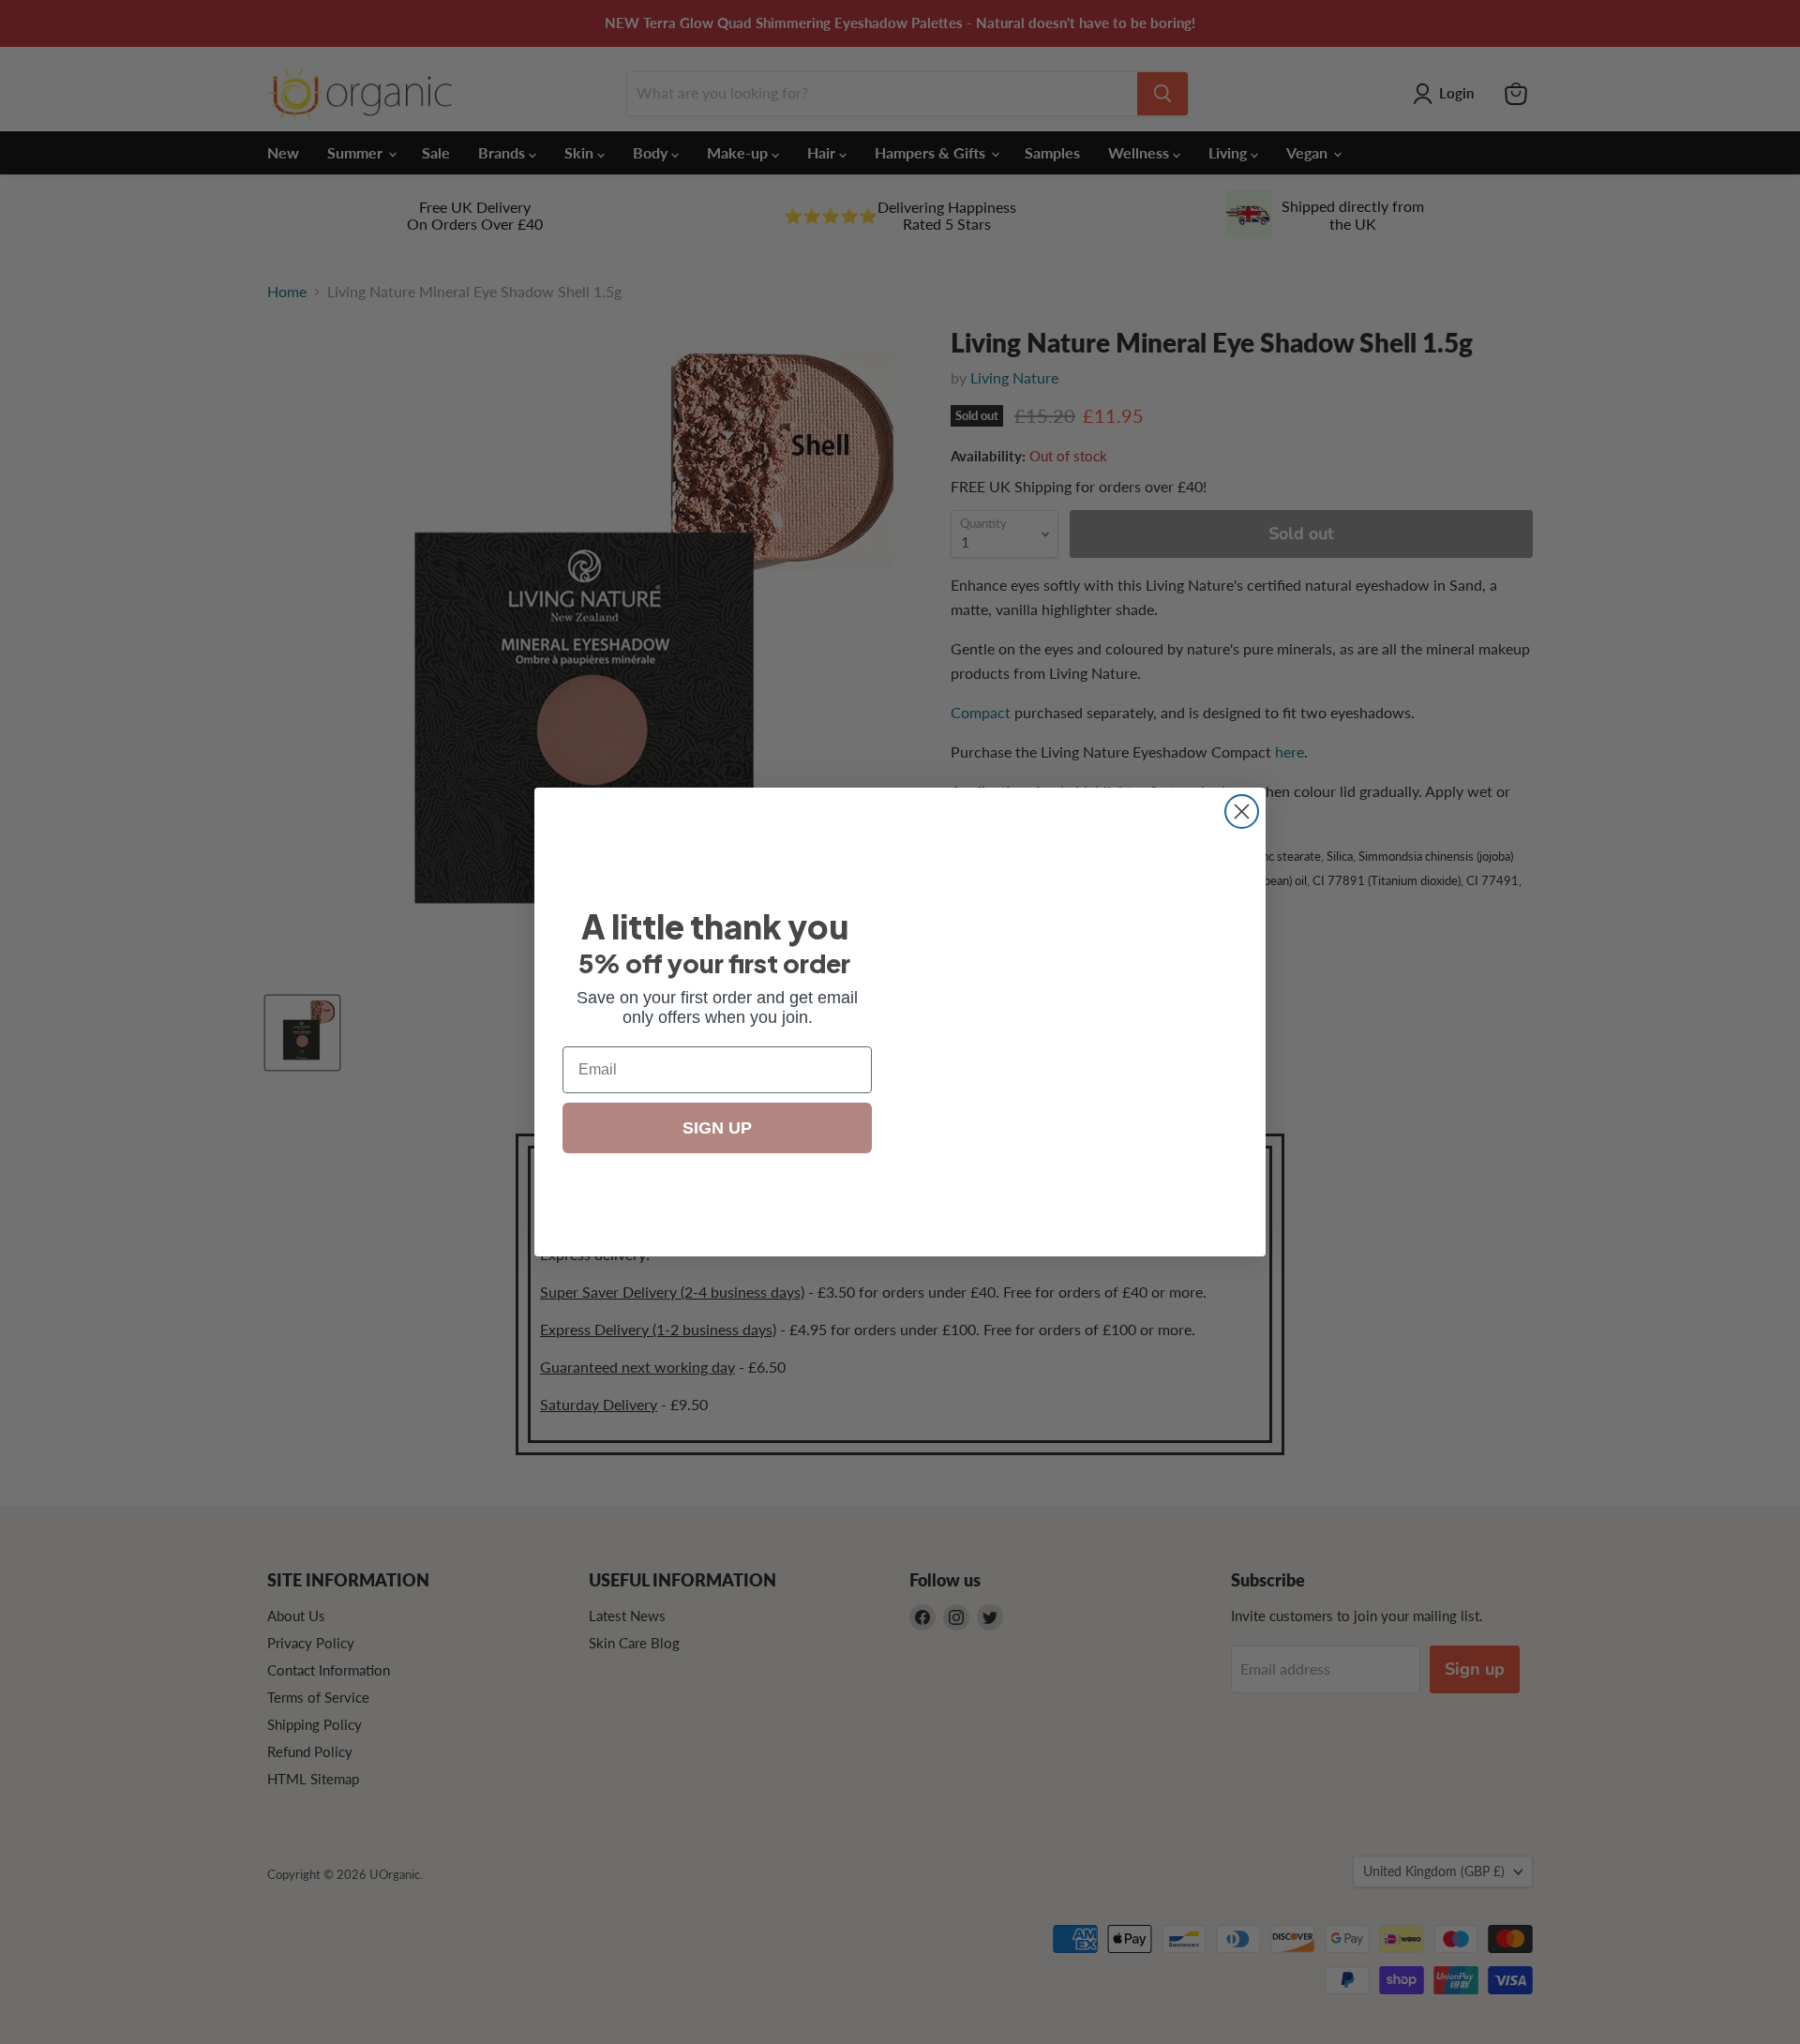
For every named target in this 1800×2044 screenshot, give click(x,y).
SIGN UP (718, 1127)
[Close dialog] (1242, 812)
